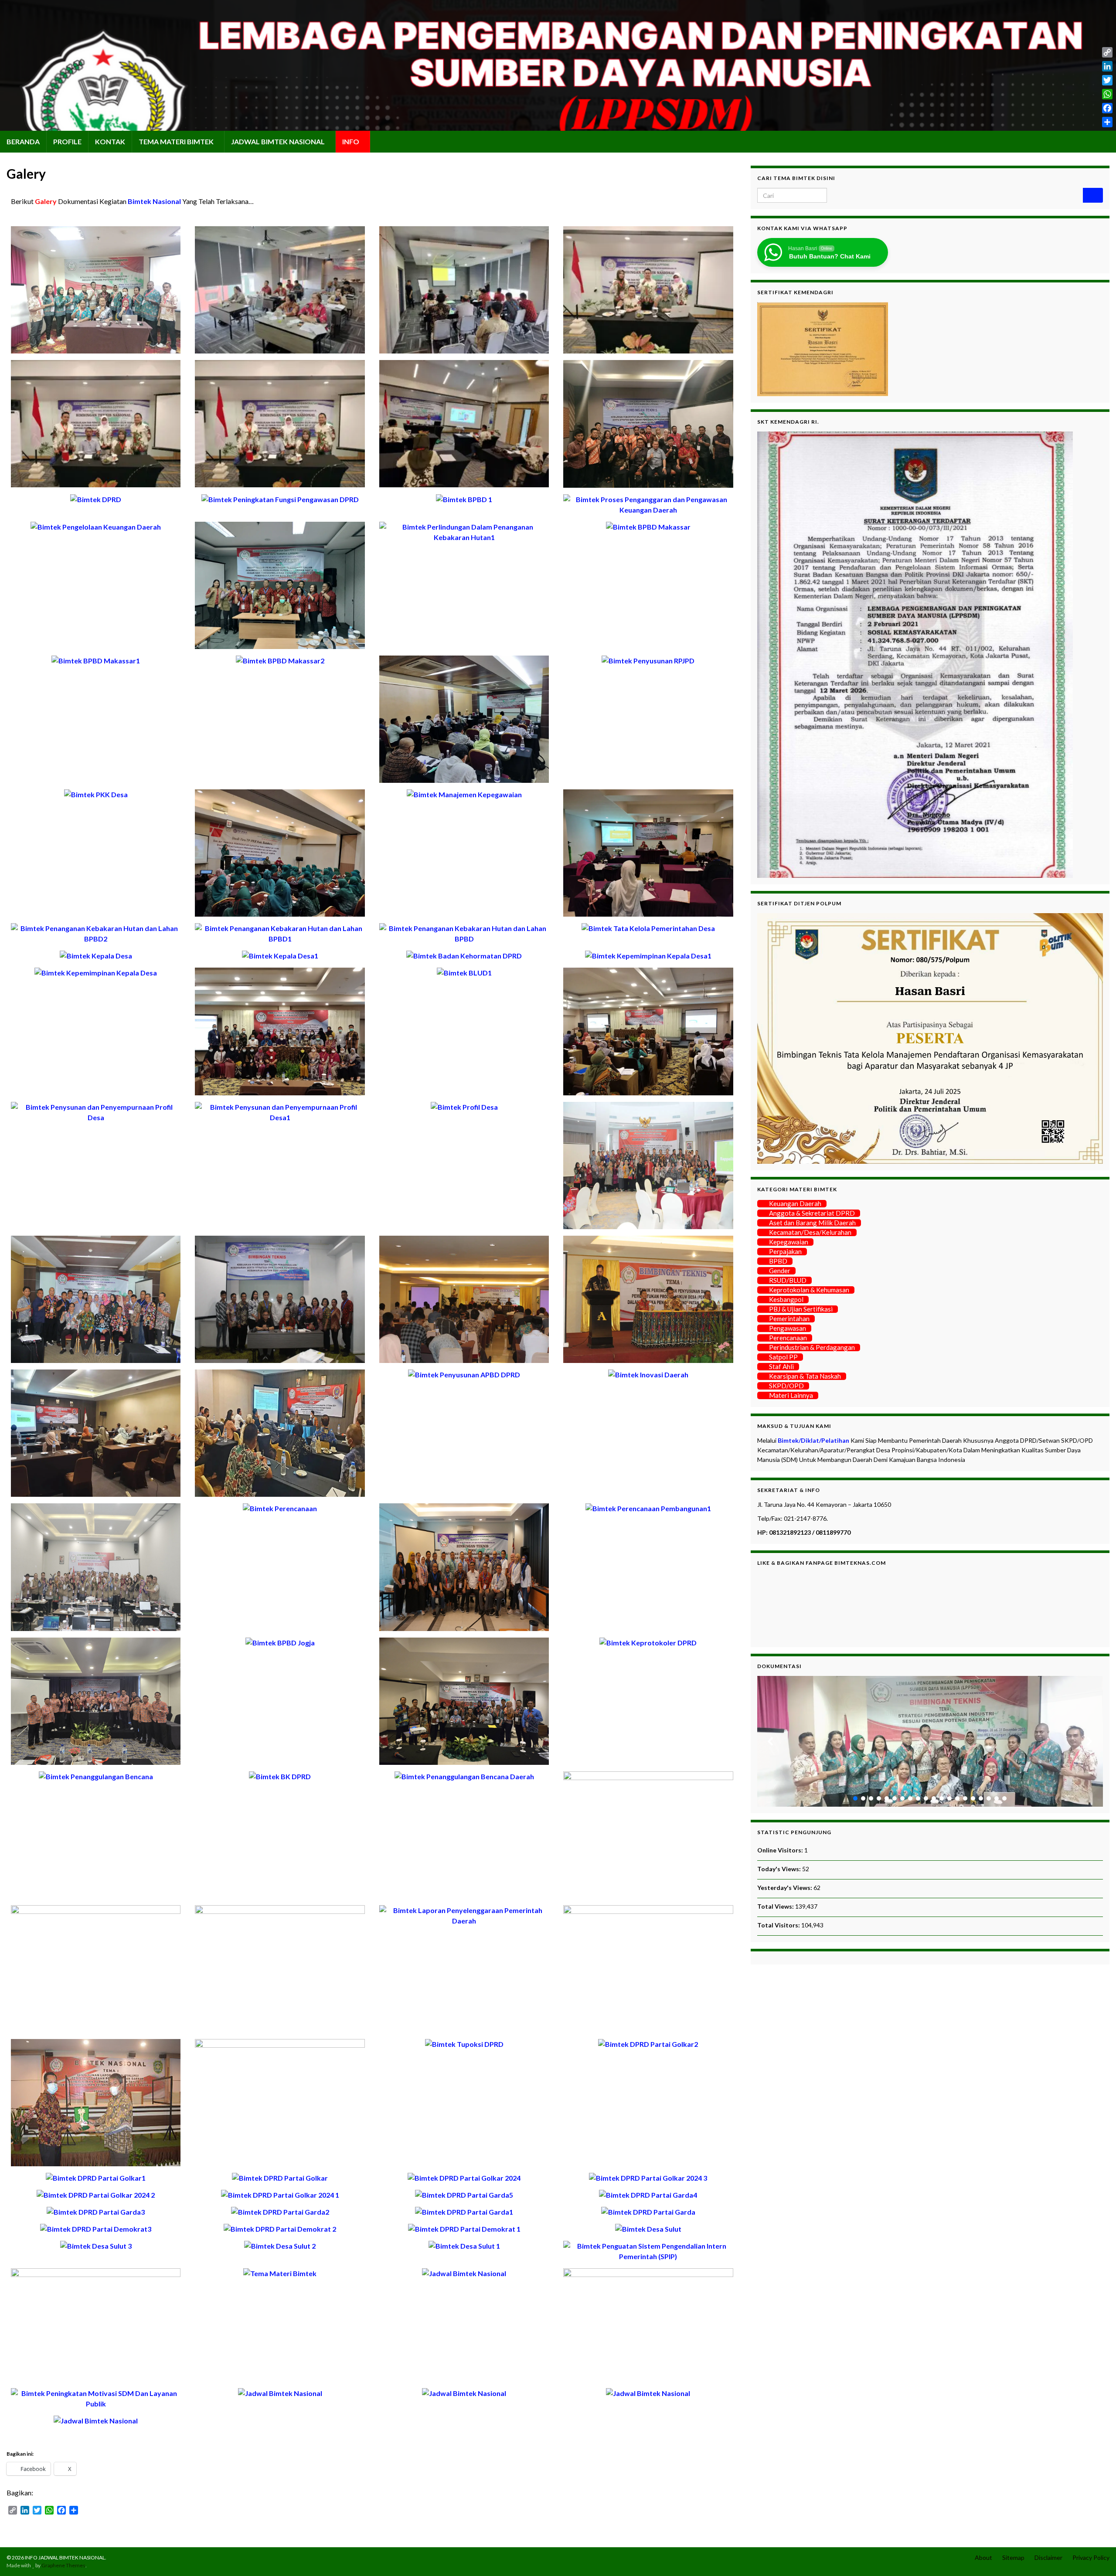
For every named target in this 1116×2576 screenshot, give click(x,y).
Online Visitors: (781, 1850)
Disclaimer (1048, 2557)
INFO (351, 141)
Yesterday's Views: (785, 1888)
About (983, 2557)
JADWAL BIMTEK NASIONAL (279, 141)
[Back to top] (1096, 2556)
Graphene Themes (63, 2565)
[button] (771, 1741)
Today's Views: (780, 1869)
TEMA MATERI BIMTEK (177, 141)
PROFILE (67, 141)
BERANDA (23, 141)
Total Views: (776, 1906)
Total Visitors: (779, 1925)
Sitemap (1013, 2557)
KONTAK (110, 141)
